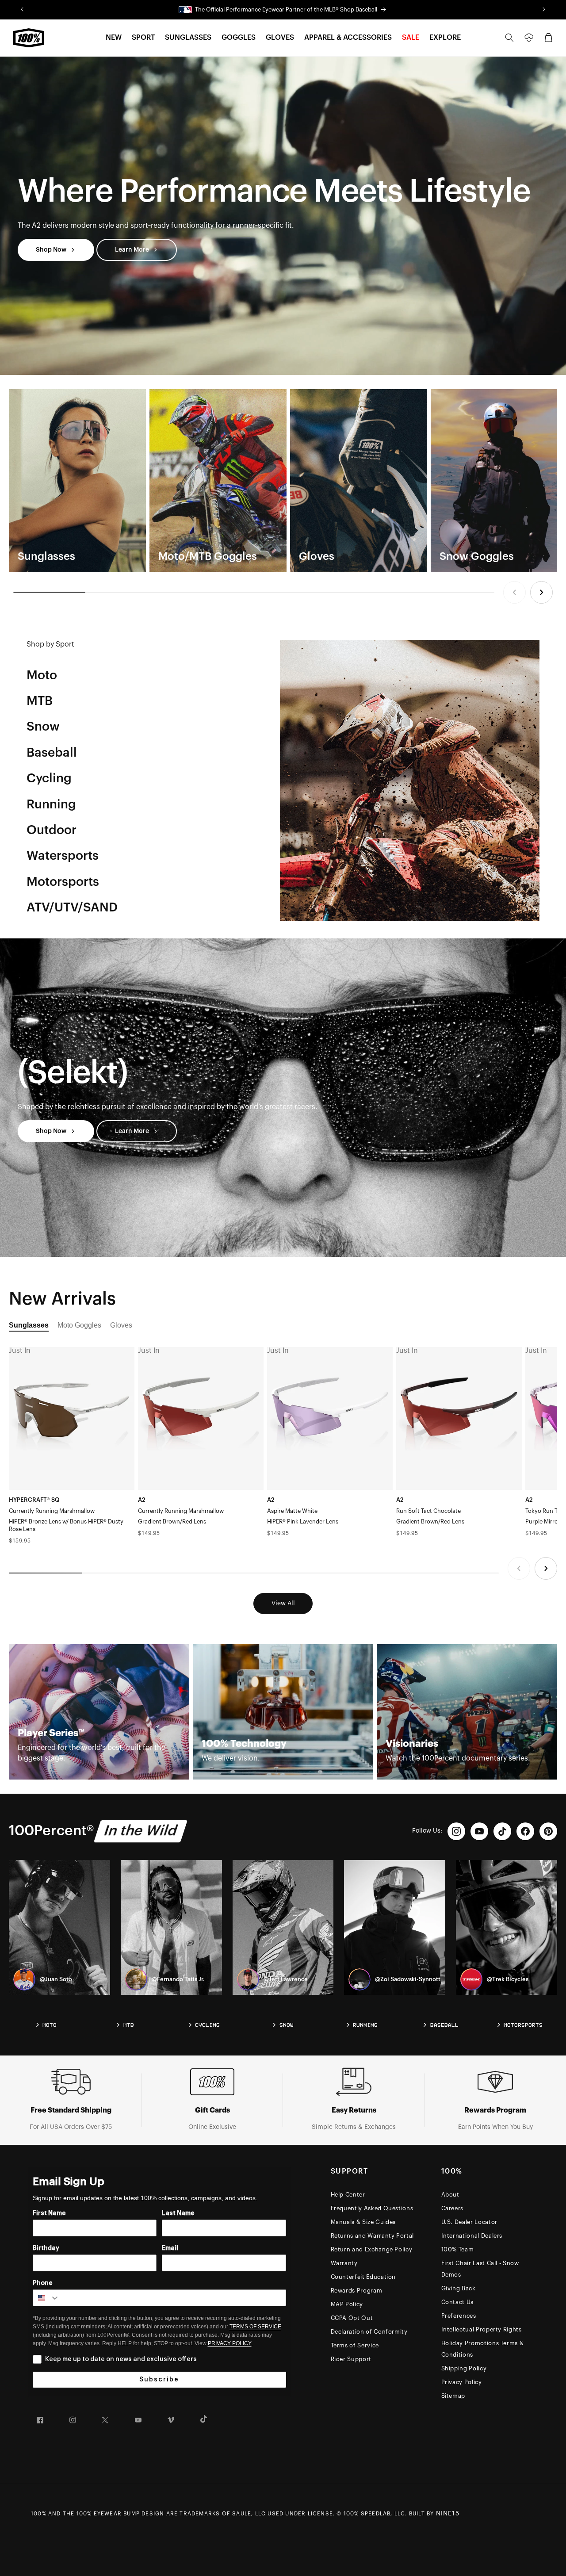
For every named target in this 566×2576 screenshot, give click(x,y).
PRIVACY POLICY (230, 2343)
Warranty (344, 2263)
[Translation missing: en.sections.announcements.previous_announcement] (22, 10)
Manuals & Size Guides (363, 2222)
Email (170, 2248)
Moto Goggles (79, 1325)
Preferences (459, 2316)
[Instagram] (456, 1831)
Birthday (46, 2248)
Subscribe (159, 2380)
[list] (283, 480)
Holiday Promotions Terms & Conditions (483, 2349)
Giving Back (459, 2288)
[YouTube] (479, 1831)
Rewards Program (357, 2291)
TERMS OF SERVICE (255, 2327)
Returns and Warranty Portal (373, 2236)
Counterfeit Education (363, 2277)
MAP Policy (347, 2304)
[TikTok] (502, 1831)
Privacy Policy (462, 2382)
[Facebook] (525, 1831)
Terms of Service (355, 2345)
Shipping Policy (464, 2368)
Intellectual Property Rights (482, 2329)
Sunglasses (29, 1325)
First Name (49, 2213)
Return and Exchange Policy (372, 2249)
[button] (114, 38)
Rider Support (351, 2359)
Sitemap (453, 2396)
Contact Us (458, 2302)
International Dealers (472, 2236)
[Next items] (541, 592)
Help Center (348, 2195)
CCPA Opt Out (352, 2318)
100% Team (458, 2249)
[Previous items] (514, 592)
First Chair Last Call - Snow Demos (480, 2269)
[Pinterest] (548, 1831)
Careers (453, 2208)
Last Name (178, 2213)
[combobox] (46, 2298)
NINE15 (448, 2514)
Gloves (121, 1325)
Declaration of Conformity (369, 2332)
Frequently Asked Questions (372, 2208)
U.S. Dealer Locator (469, 2222)
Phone (43, 2283)
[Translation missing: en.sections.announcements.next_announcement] (544, 10)
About (450, 2195)
